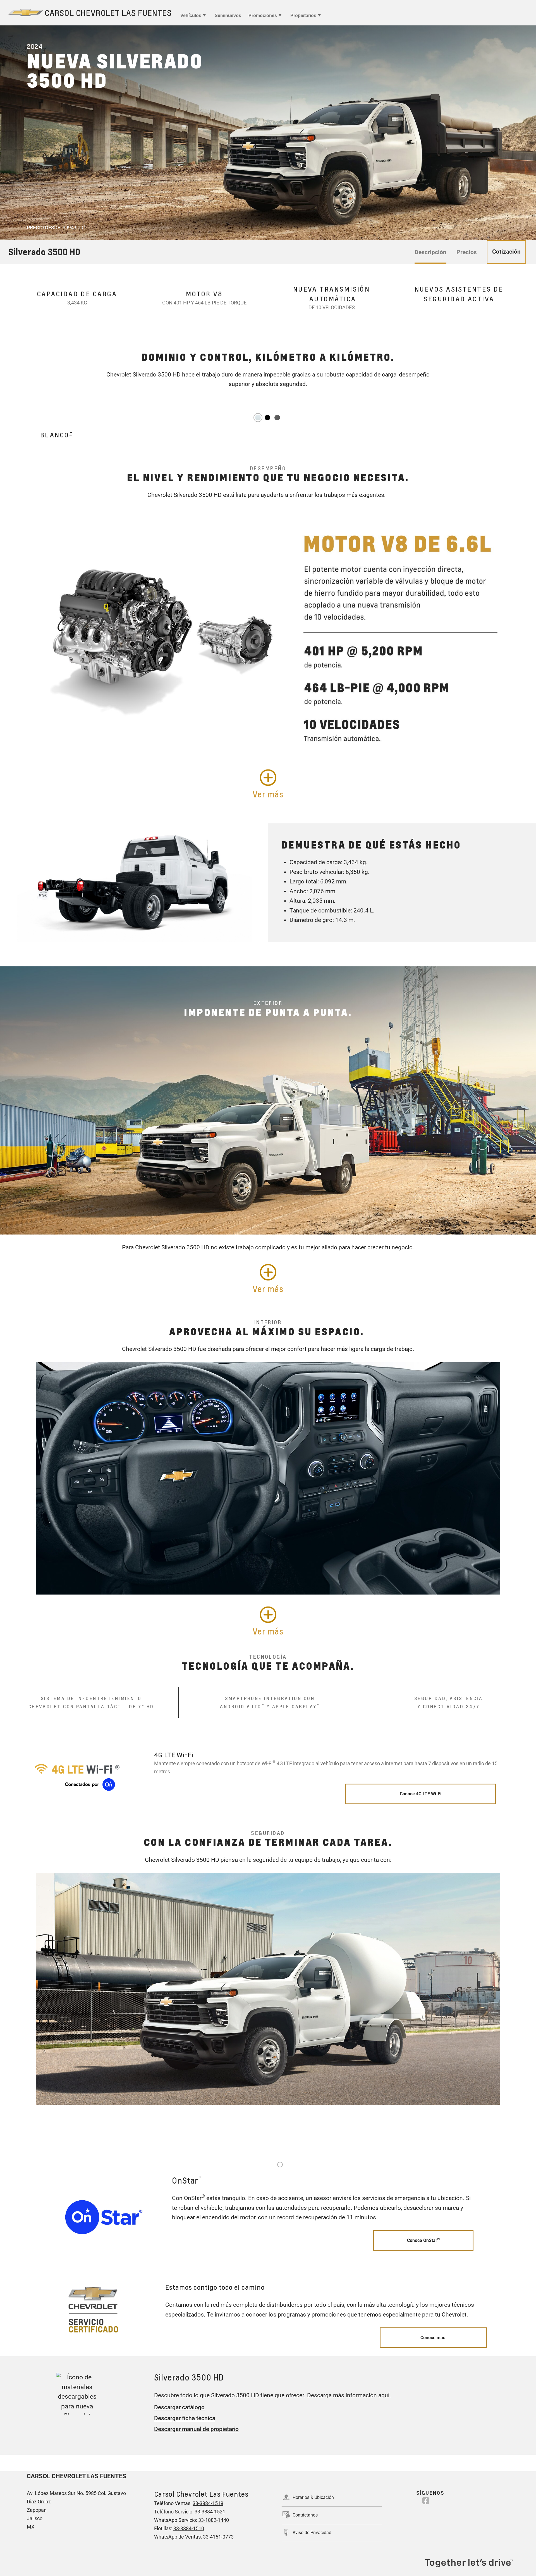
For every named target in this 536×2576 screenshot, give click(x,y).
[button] (84, 226)
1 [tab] (280, 2165)
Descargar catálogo (179, 2407)
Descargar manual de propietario (196, 2429)
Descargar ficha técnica (185, 2418)
